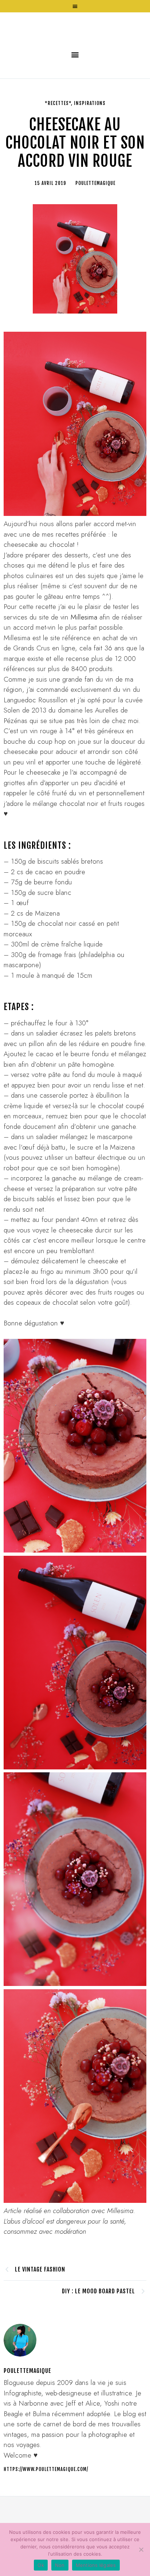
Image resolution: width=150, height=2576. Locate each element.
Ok (41, 2565)
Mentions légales (96, 2565)
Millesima (84, 668)
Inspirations (90, 154)
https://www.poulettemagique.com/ (46, 2520)
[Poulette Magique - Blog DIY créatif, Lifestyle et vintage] (75, 52)
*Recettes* (58, 154)
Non (60, 2565)
